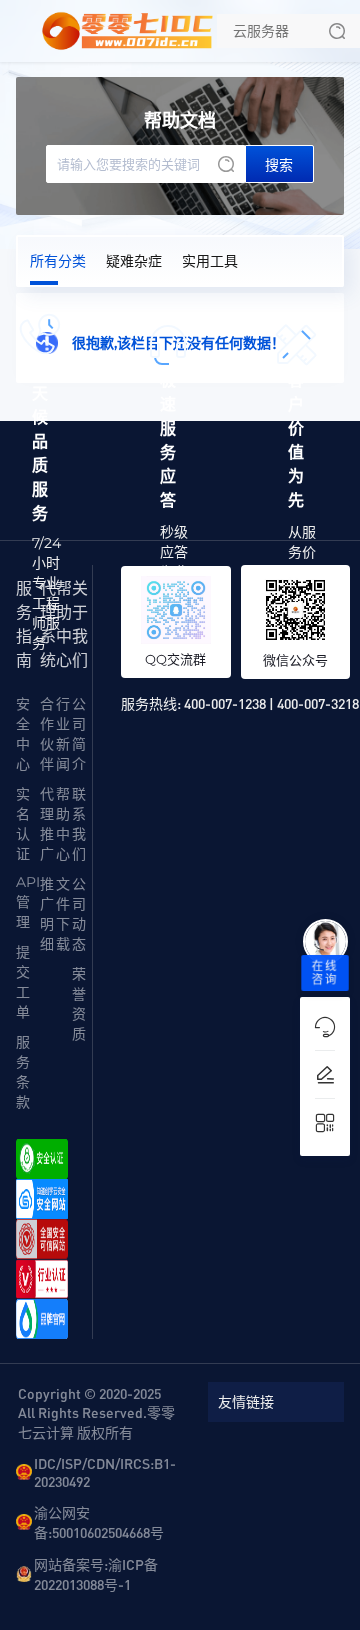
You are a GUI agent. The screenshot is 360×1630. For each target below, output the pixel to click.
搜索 (279, 165)
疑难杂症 (134, 261)
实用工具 (210, 261)
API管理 (28, 902)
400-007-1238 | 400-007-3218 (271, 703)
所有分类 (58, 261)
